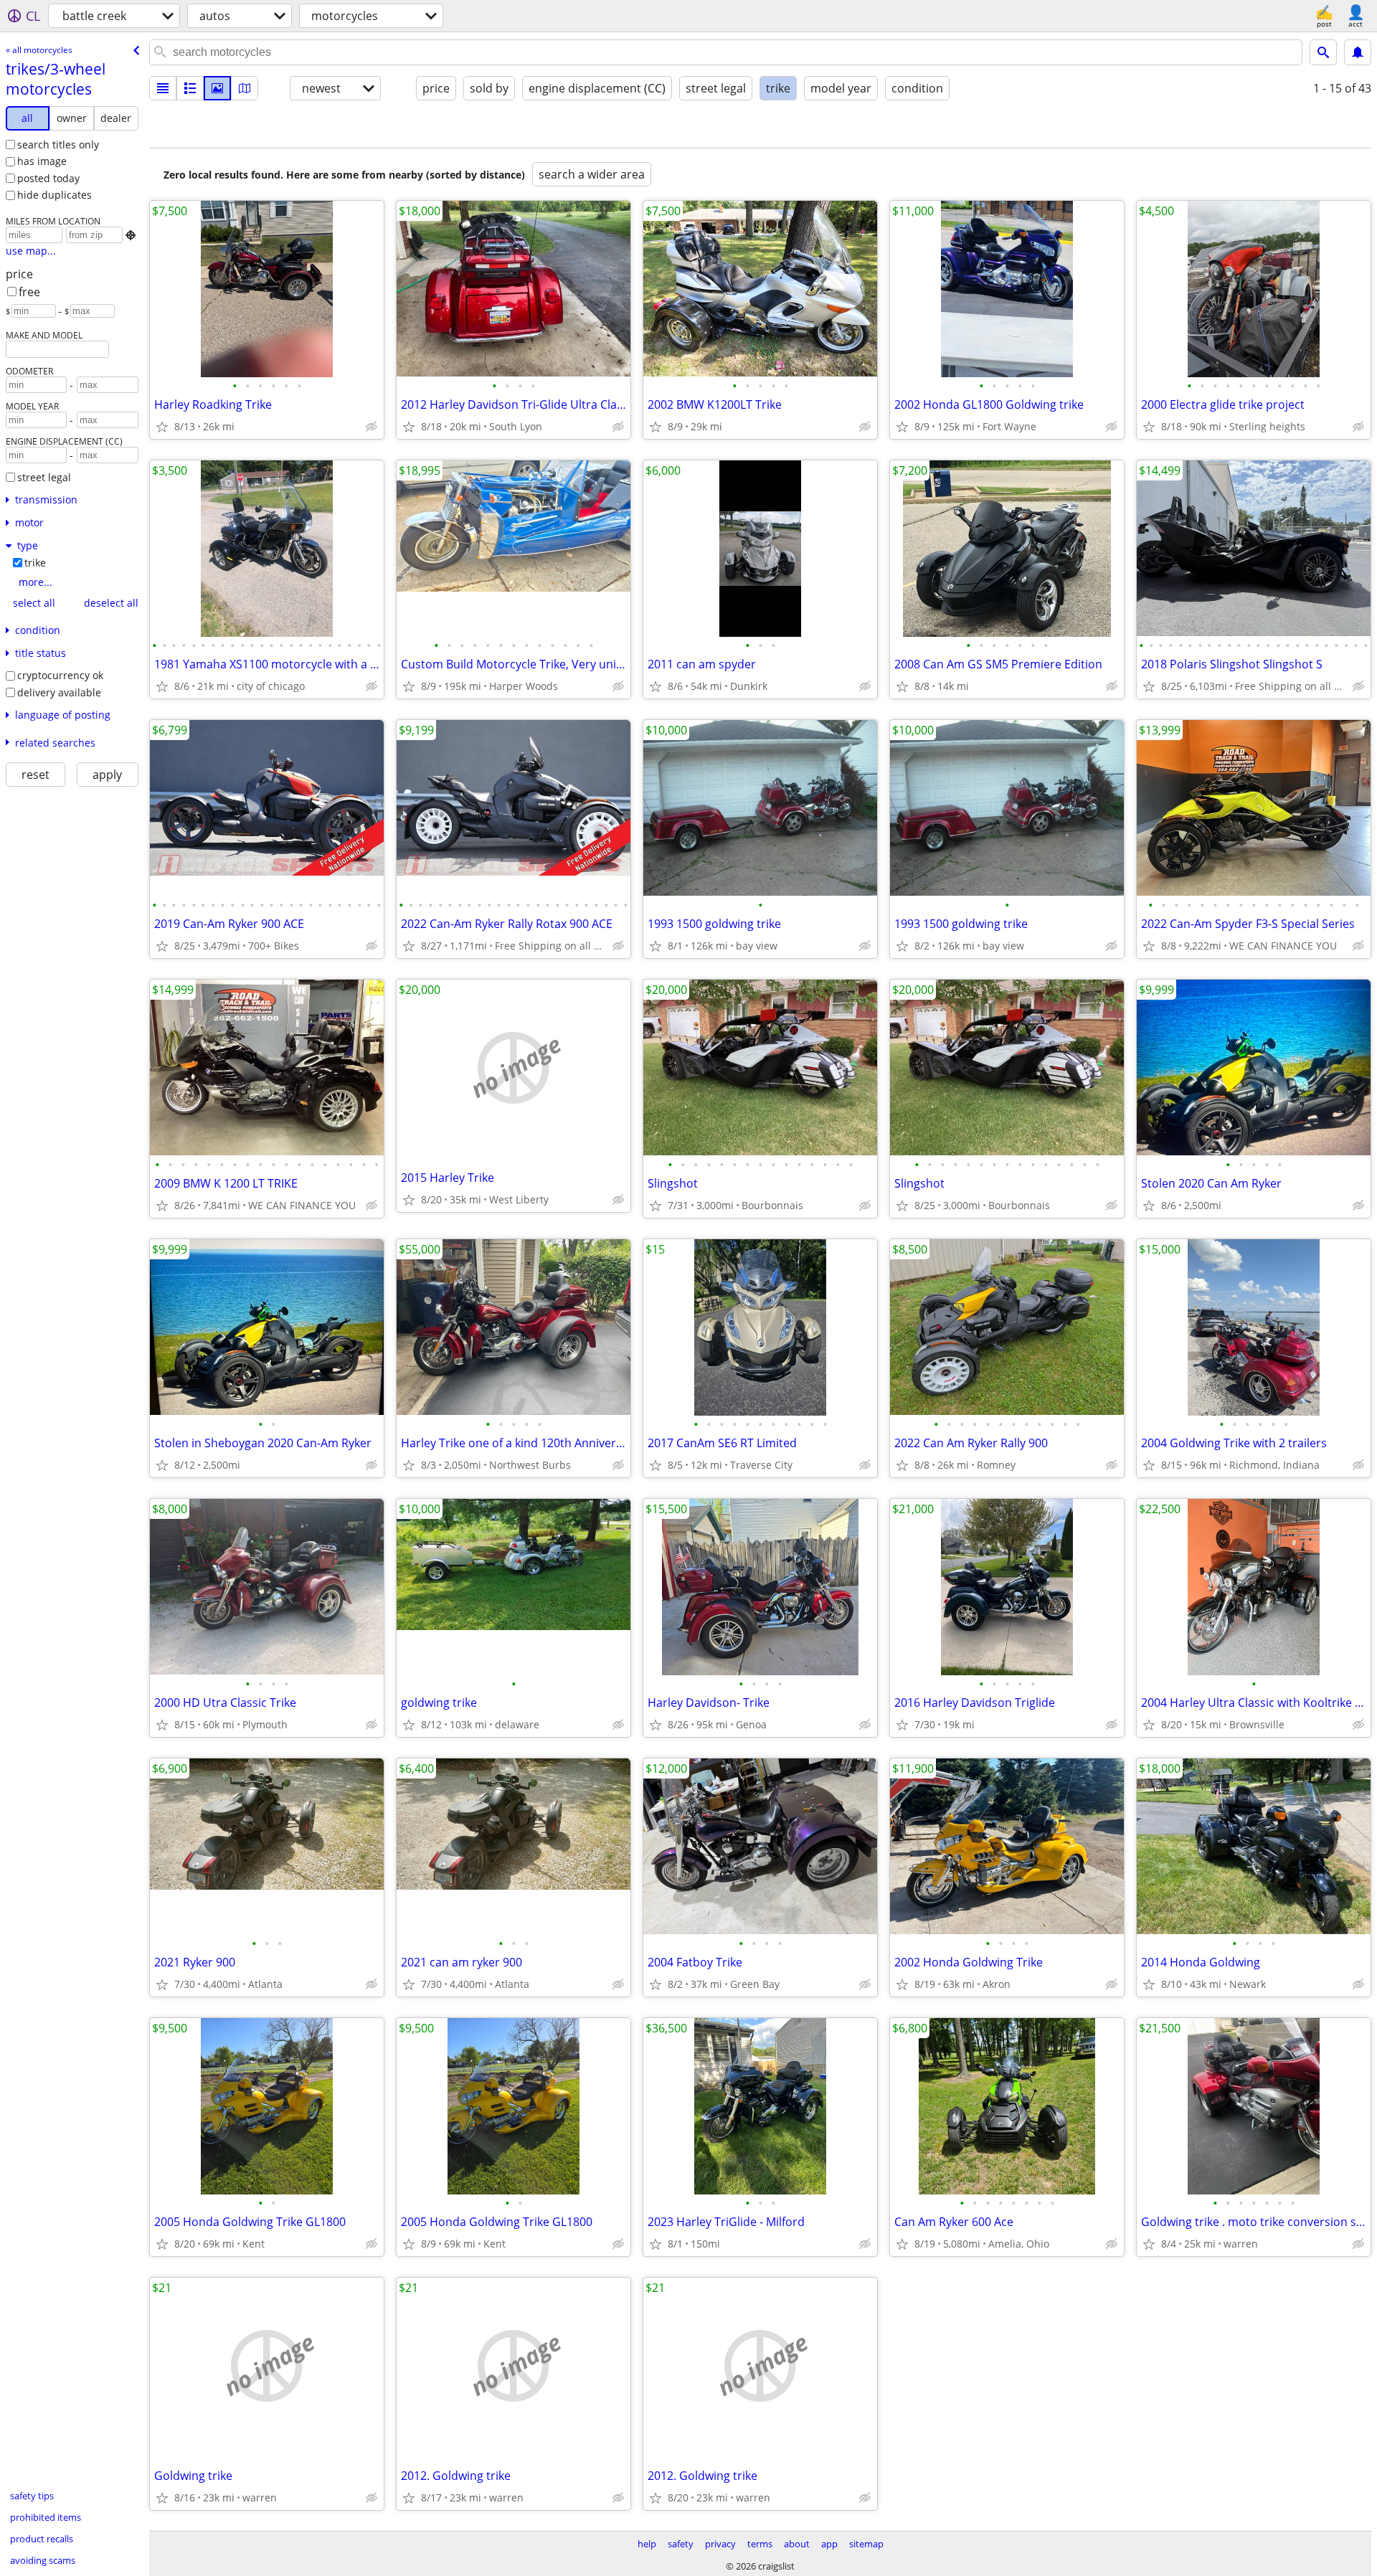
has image (42, 161)
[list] (163, 88)
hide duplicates (55, 195)
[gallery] (217, 88)
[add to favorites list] (162, 427)
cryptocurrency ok (60, 675)
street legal (44, 477)
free (29, 292)
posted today (48, 178)
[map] (245, 88)
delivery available (59, 692)
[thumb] (190, 88)
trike (35, 563)
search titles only (58, 145)
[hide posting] (372, 427)
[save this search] (1358, 52)
